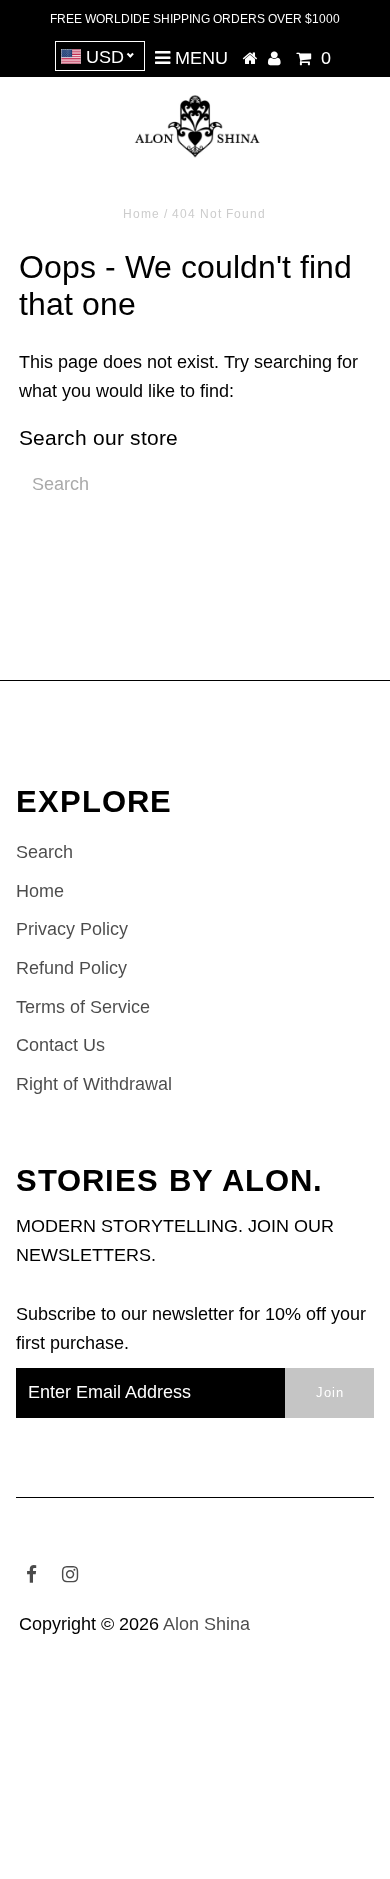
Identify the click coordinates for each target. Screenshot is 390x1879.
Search (44, 852)
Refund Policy (71, 968)
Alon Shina (206, 1624)
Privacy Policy (72, 929)
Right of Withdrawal (94, 1084)
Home (141, 214)
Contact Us (60, 1045)
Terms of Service (83, 1007)
